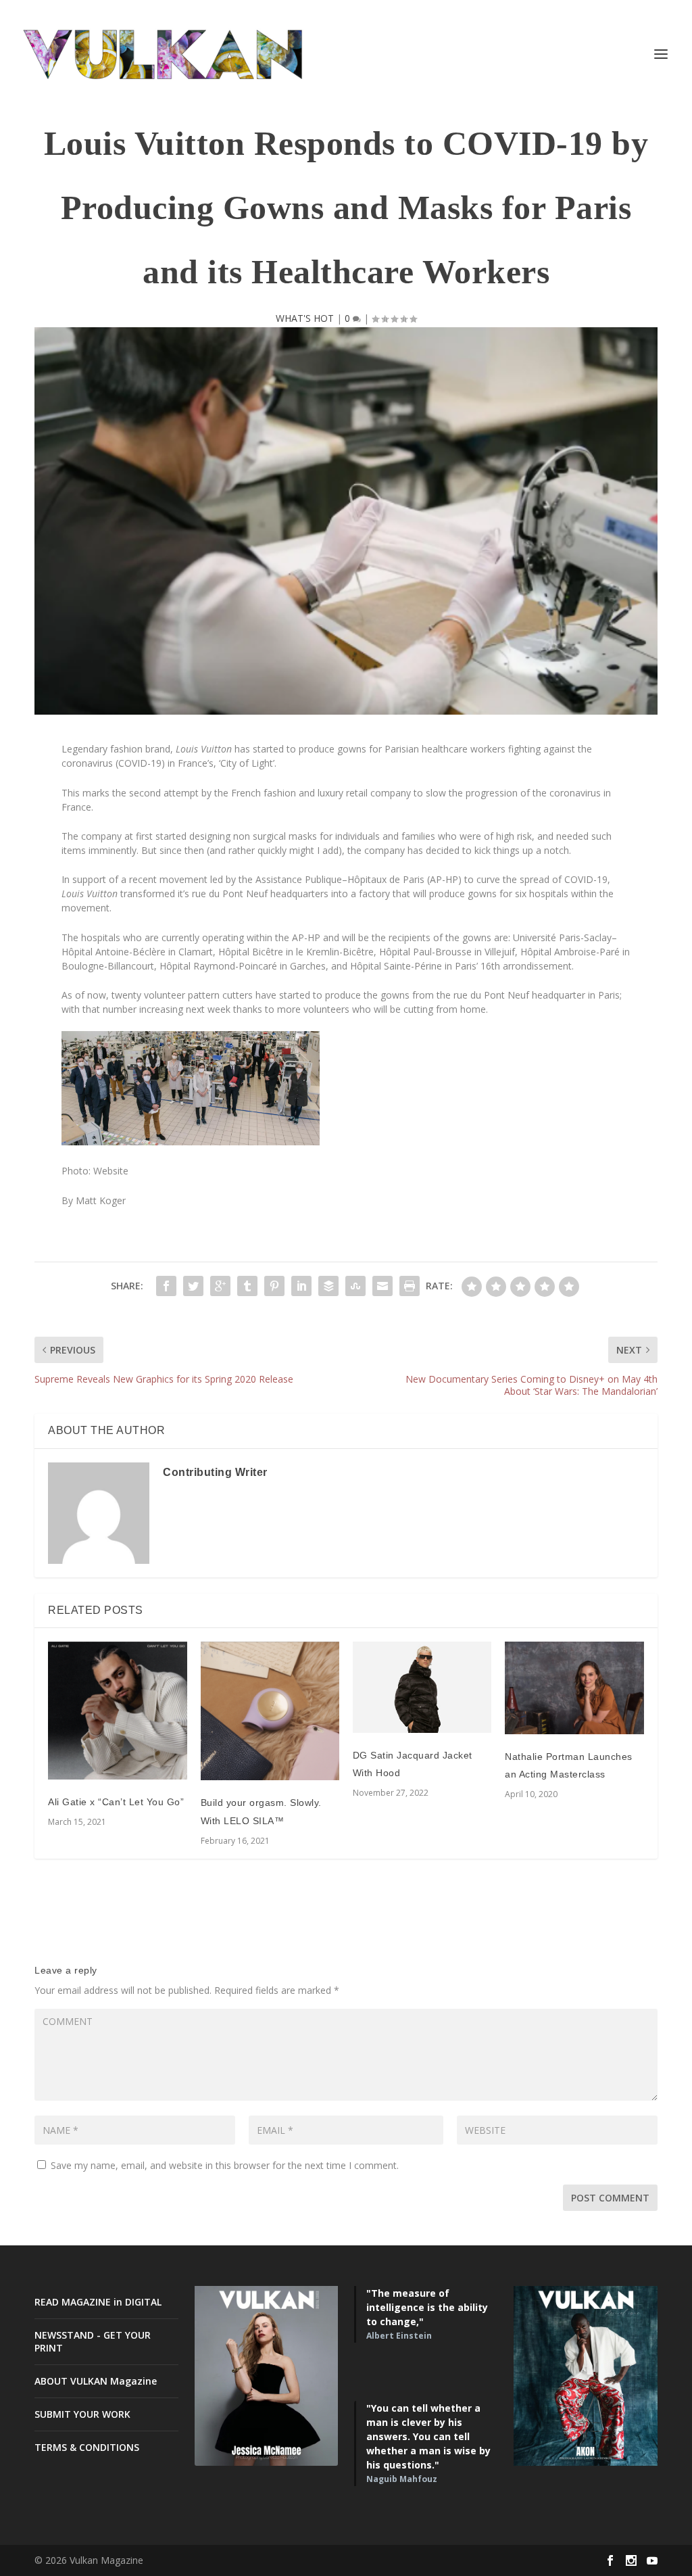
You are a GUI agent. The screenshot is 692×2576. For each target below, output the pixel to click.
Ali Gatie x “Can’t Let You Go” (116, 1802)
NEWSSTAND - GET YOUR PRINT (93, 2341)
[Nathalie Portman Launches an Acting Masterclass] (574, 1688)
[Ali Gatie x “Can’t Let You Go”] (117, 1711)
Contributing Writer (215, 1472)
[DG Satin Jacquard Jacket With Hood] (422, 1687)
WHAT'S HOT (305, 318)
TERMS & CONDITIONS (87, 2447)
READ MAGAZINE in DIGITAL (98, 2302)
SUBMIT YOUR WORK (82, 2414)
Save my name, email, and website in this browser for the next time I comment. (225, 2165)
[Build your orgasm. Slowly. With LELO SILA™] (270, 1711)
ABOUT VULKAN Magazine (96, 2381)
